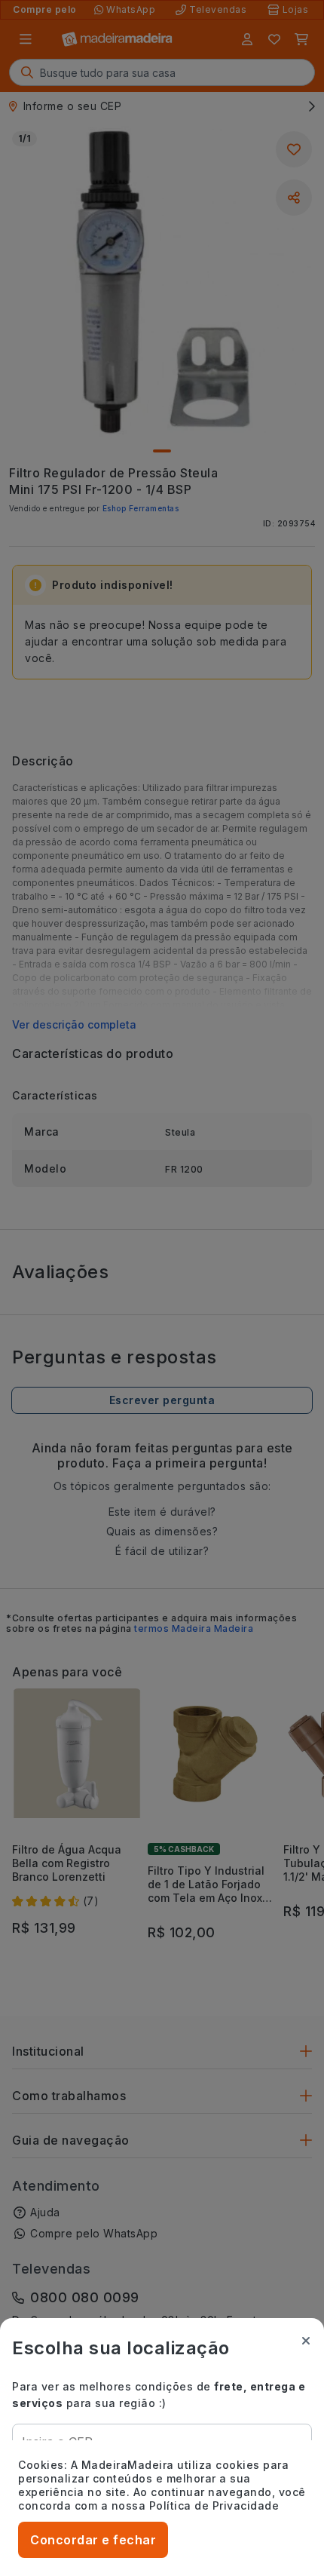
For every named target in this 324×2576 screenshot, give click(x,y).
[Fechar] (306, 2341)
